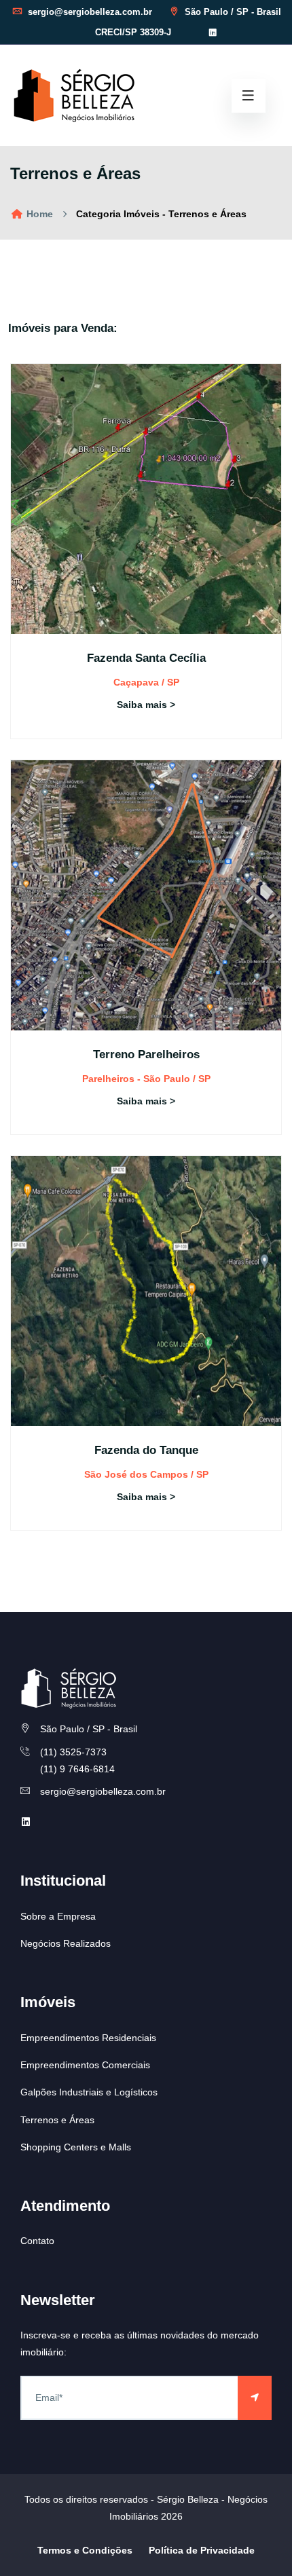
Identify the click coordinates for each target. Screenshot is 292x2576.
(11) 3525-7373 (73, 1752)
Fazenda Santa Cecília (146, 658)
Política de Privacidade (202, 2550)
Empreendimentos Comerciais (85, 2065)
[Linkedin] (213, 33)
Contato (37, 2241)
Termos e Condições (85, 2550)
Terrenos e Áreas (57, 2120)
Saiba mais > (146, 705)
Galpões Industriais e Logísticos (89, 2092)
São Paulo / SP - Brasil (232, 12)
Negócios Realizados (66, 1943)
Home (38, 214)
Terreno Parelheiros (146, 1054)
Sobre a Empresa (58, 1916)
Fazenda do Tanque (146, 1450)
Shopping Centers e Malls (76, 2147)
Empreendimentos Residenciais (88, 2038)
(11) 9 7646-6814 (77, 1769)
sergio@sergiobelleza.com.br (89, 12)
